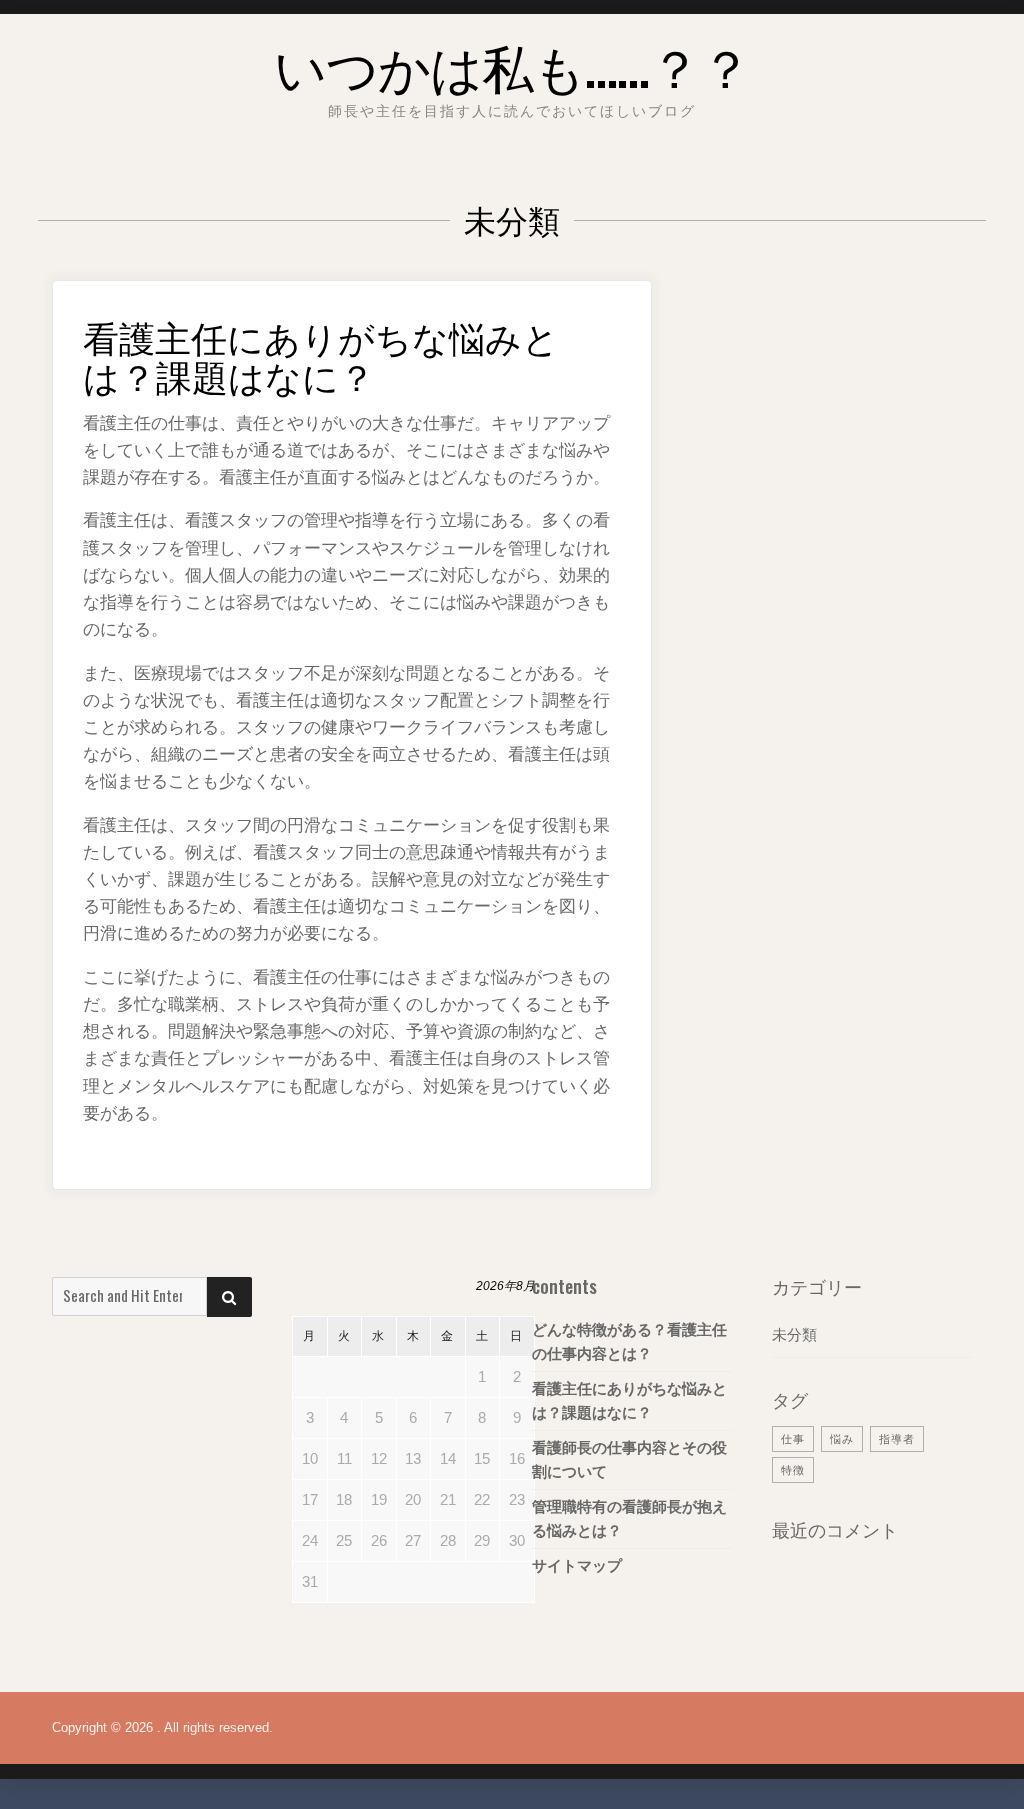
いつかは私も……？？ (512, 64)
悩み (842, 1439)
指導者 (897, 1439)
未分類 (794, 1334)
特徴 (793, 1470)
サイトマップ (577, 1565)
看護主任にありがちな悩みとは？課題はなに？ (321, 355)
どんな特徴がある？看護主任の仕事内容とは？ (629, 1341)
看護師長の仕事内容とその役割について (629, 1459)
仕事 (793, 1439)
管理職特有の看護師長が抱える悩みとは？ (629, 1518)
